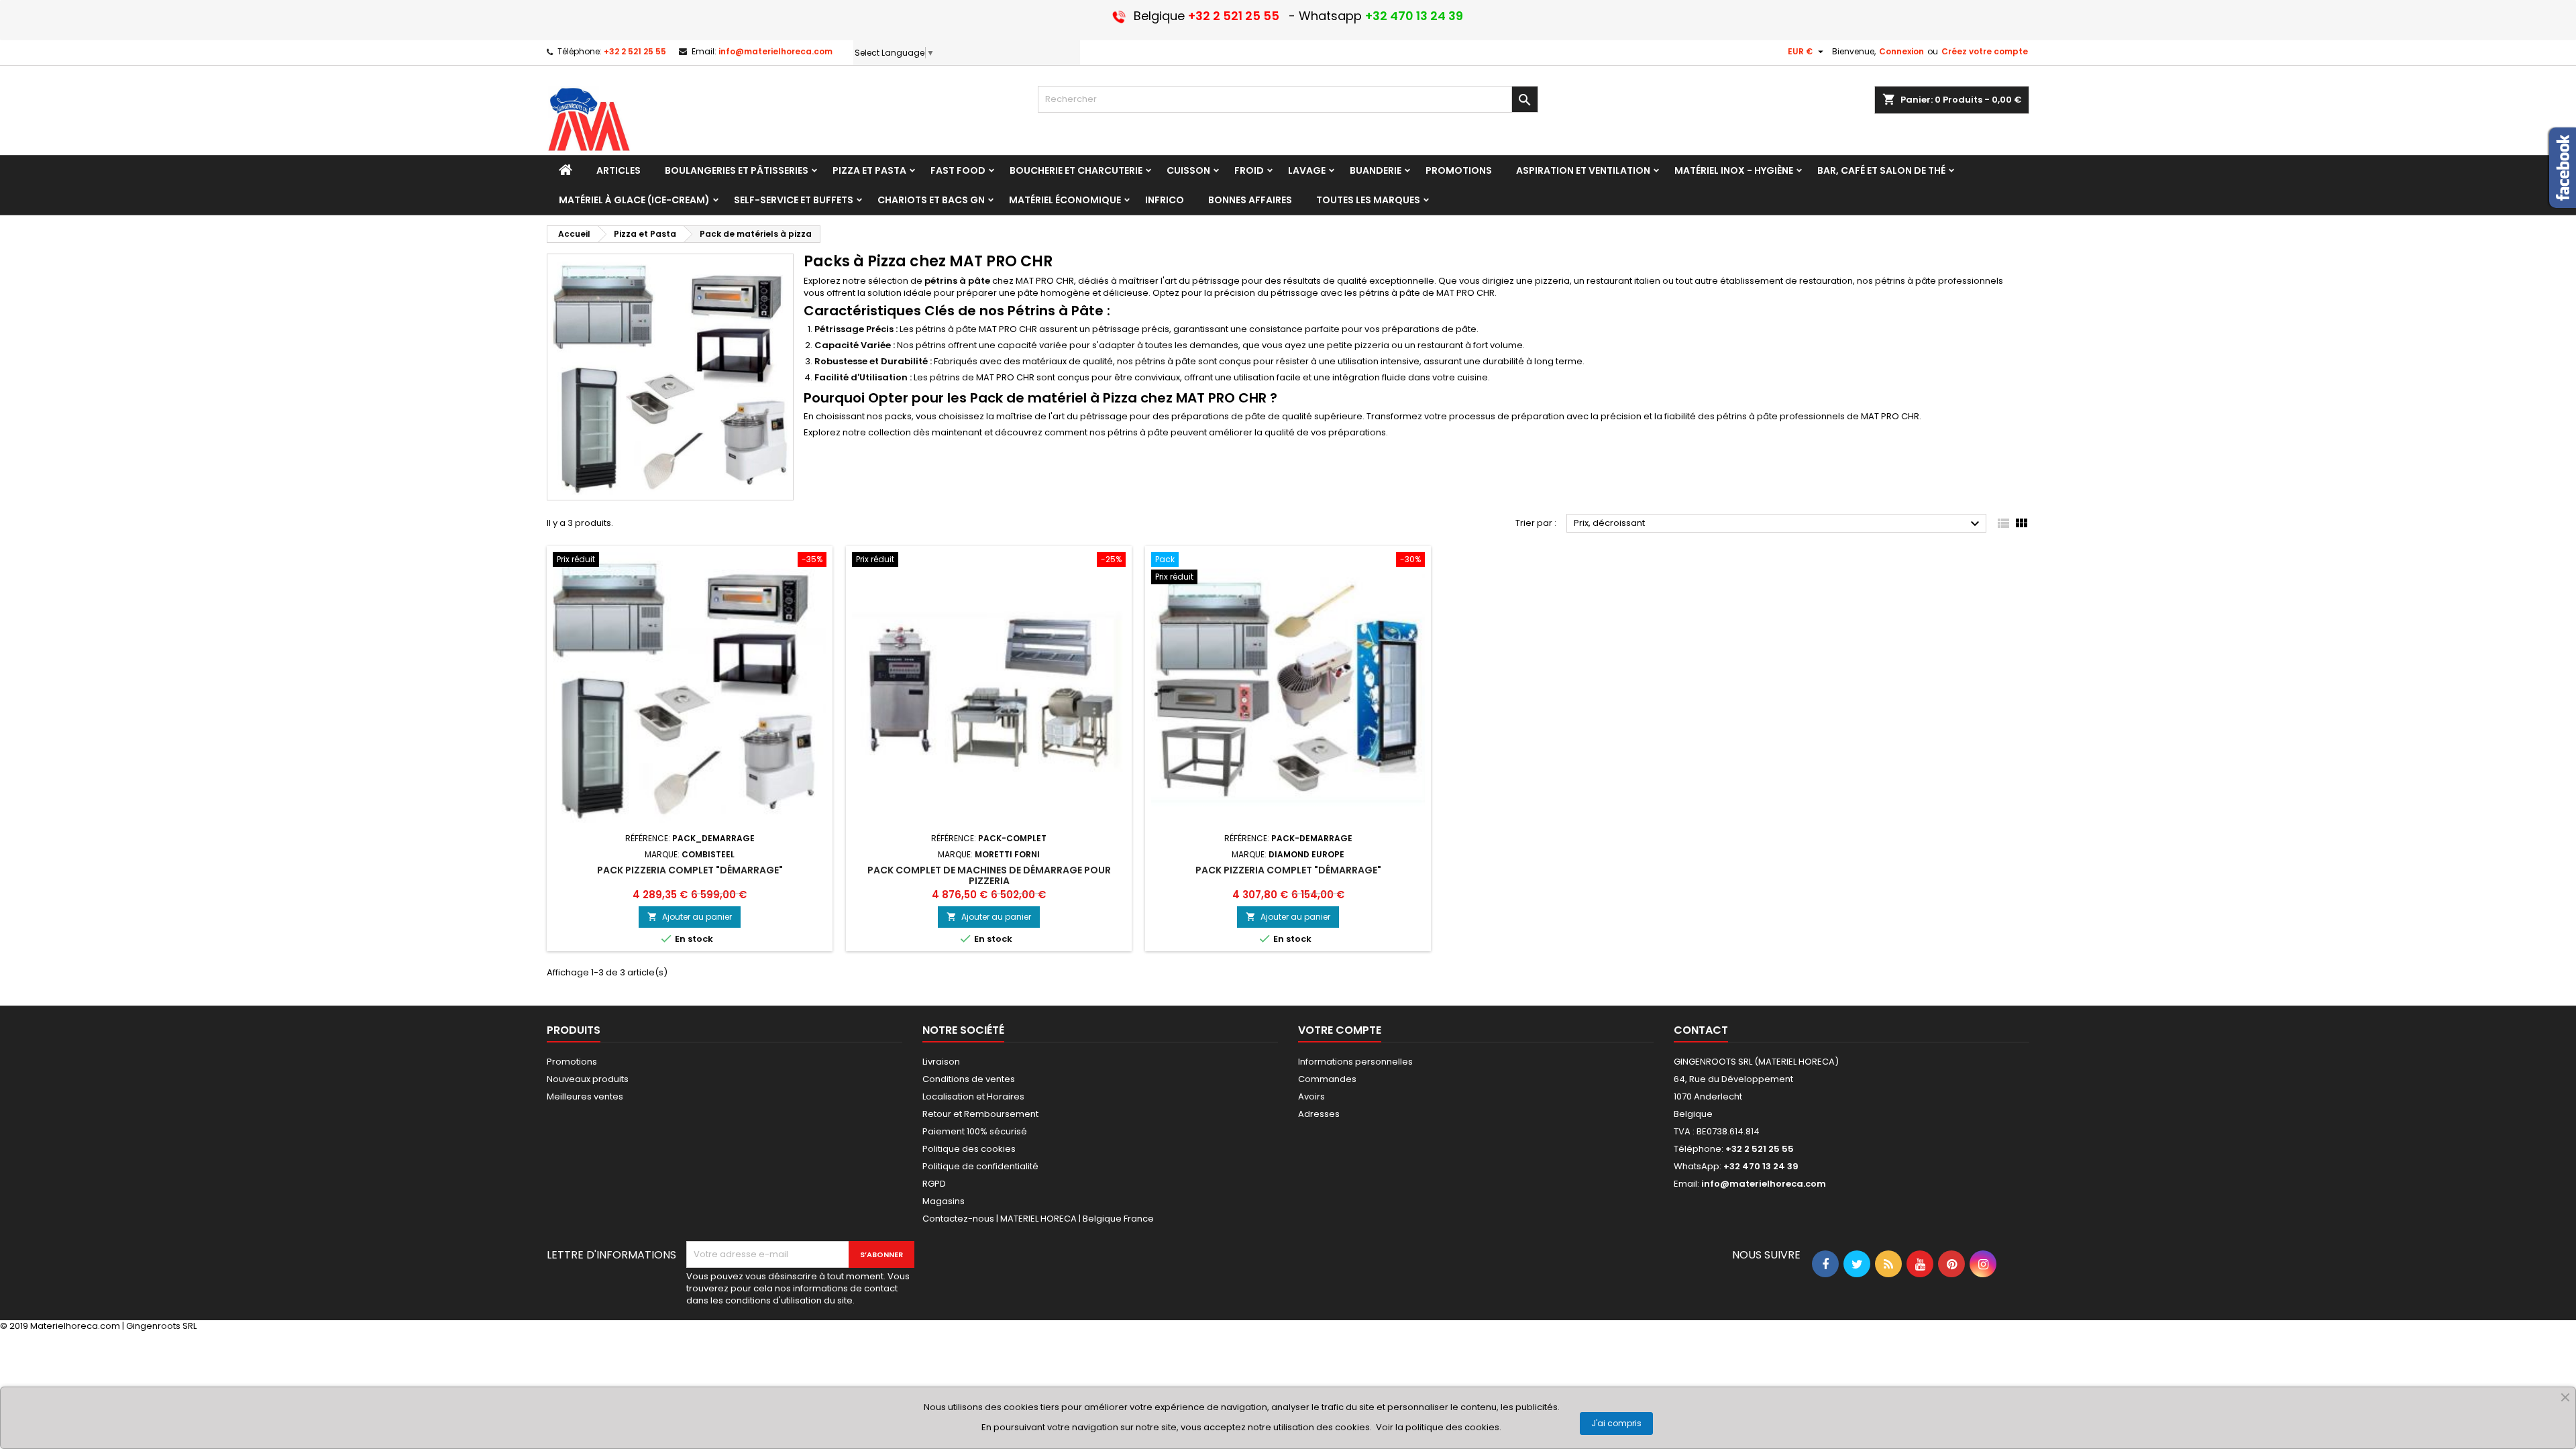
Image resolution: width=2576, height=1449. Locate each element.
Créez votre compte (1985, 51)
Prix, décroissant (1778, 524)
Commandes (1327, 1079)
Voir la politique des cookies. (1439, 1427)
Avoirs (1311, 1096)
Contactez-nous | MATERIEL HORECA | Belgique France (1038, 1219)
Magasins (944, 1201)
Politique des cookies (969, 1149)
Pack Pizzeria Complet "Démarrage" (1288, 870)
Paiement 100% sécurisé (975, 1131)
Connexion (1901, 51)
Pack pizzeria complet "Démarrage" (690, 870)
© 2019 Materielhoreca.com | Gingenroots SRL (98, 1326)
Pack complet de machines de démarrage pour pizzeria (989, 875)
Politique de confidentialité (980, 1166)
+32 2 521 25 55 (635, 51)
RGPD (934, 1184)
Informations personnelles (1355, 1062)
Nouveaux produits (588, 1079)
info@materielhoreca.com (775, 51)
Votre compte (1340, 1030)
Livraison (941, 1062)
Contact (1701, 1030)
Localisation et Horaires (973, 1096)
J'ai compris (1616, 1423)
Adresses (1319, 1114)
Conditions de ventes (969, 1079)
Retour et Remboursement (980, 1114)
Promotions (572, 1062)
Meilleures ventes (585, 1096)
